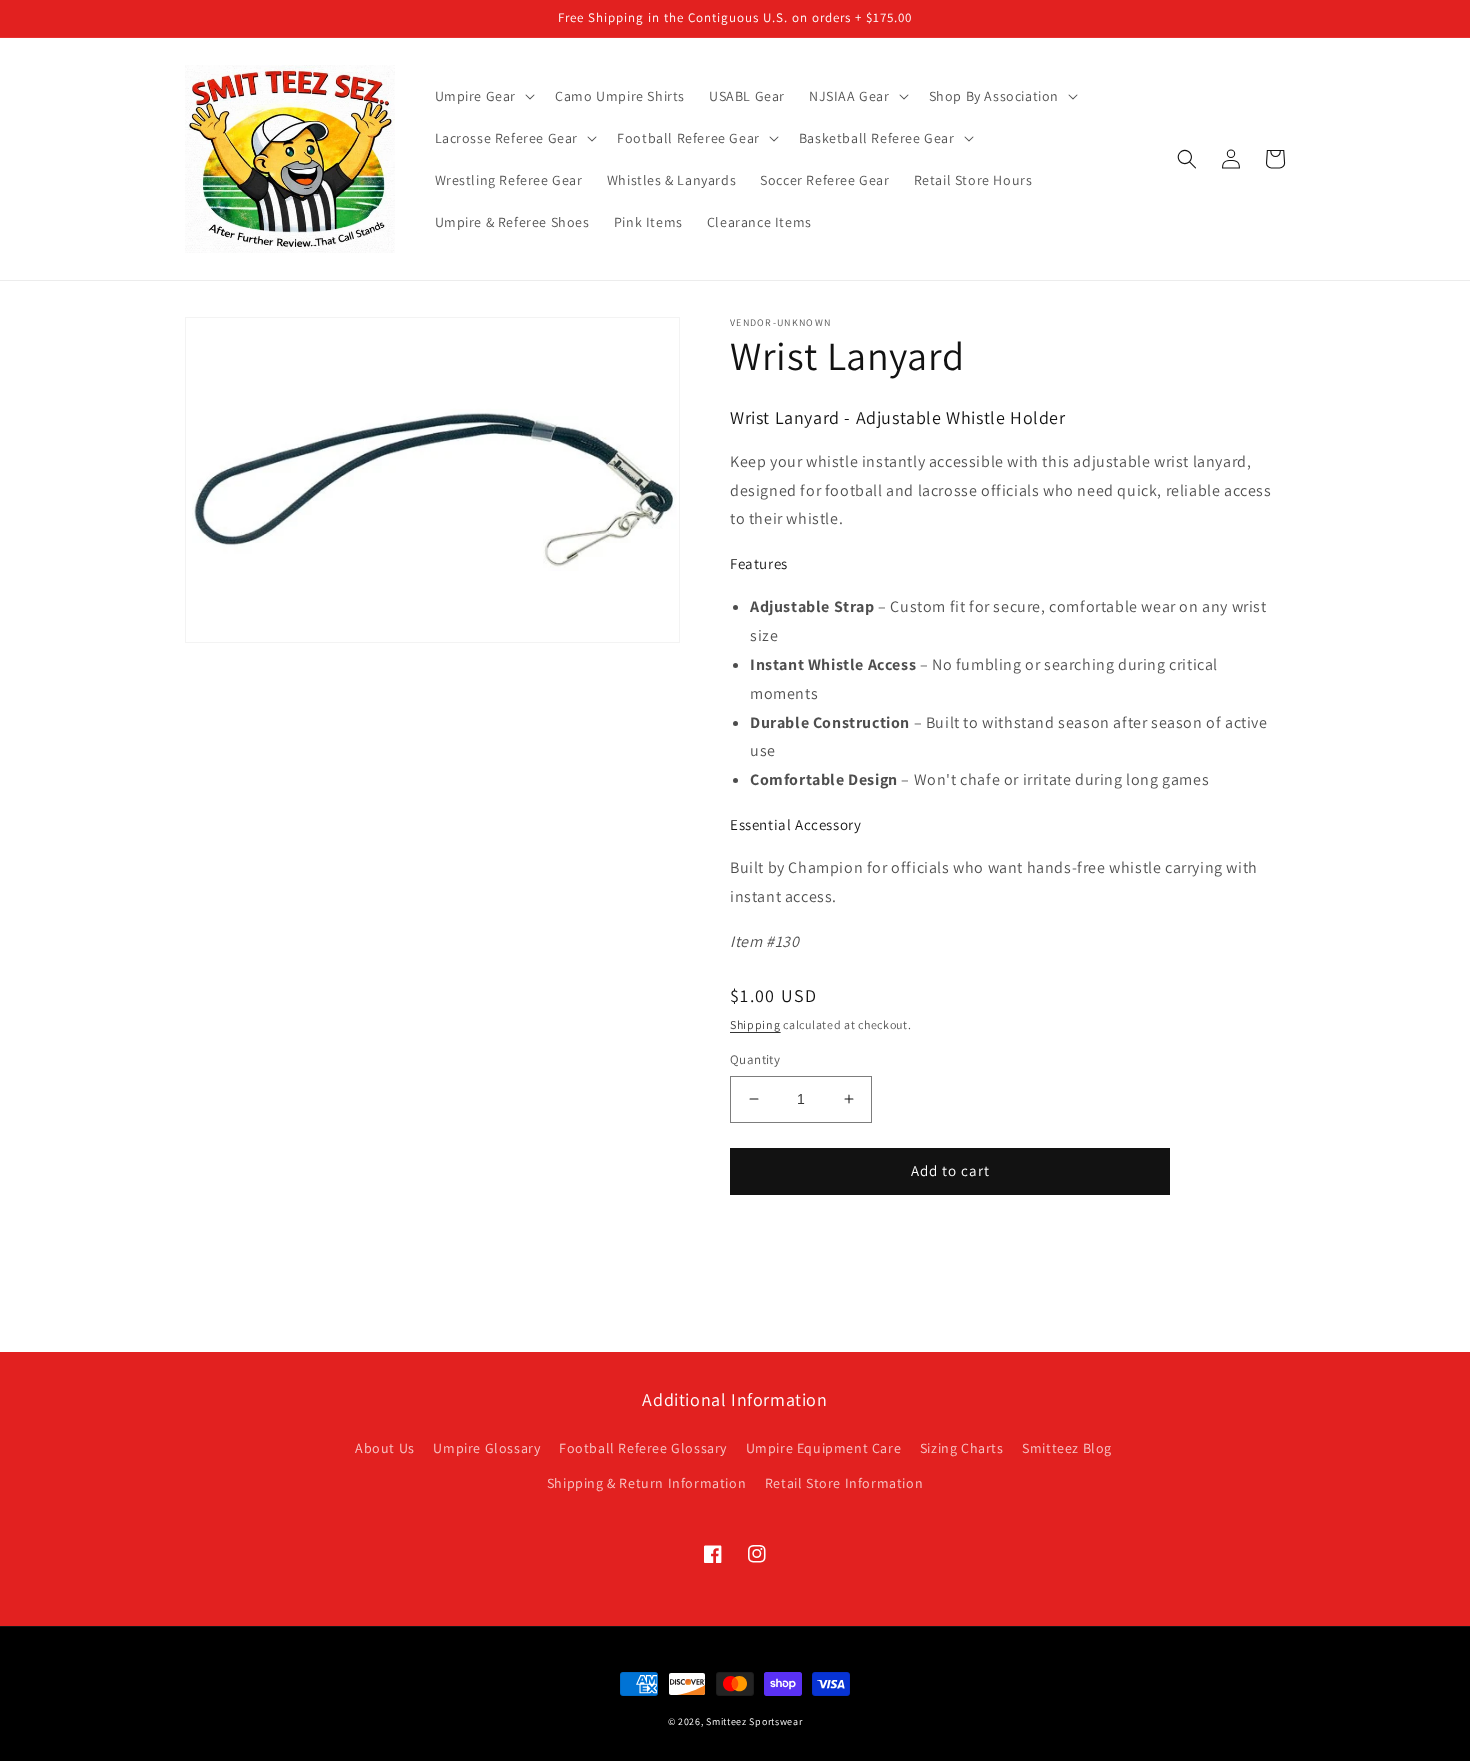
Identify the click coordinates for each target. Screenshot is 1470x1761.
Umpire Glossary (486, 1448)
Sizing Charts (962, 1448)
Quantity (755, 1059)
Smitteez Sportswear (754, 1721)
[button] (483, 96)
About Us (385, 1448)
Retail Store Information (844, 1483)
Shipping (755, 1024)
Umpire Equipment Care (824, 1448)
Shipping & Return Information (646, 1483)
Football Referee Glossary (643, 1448)
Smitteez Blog (1067, 1448)
